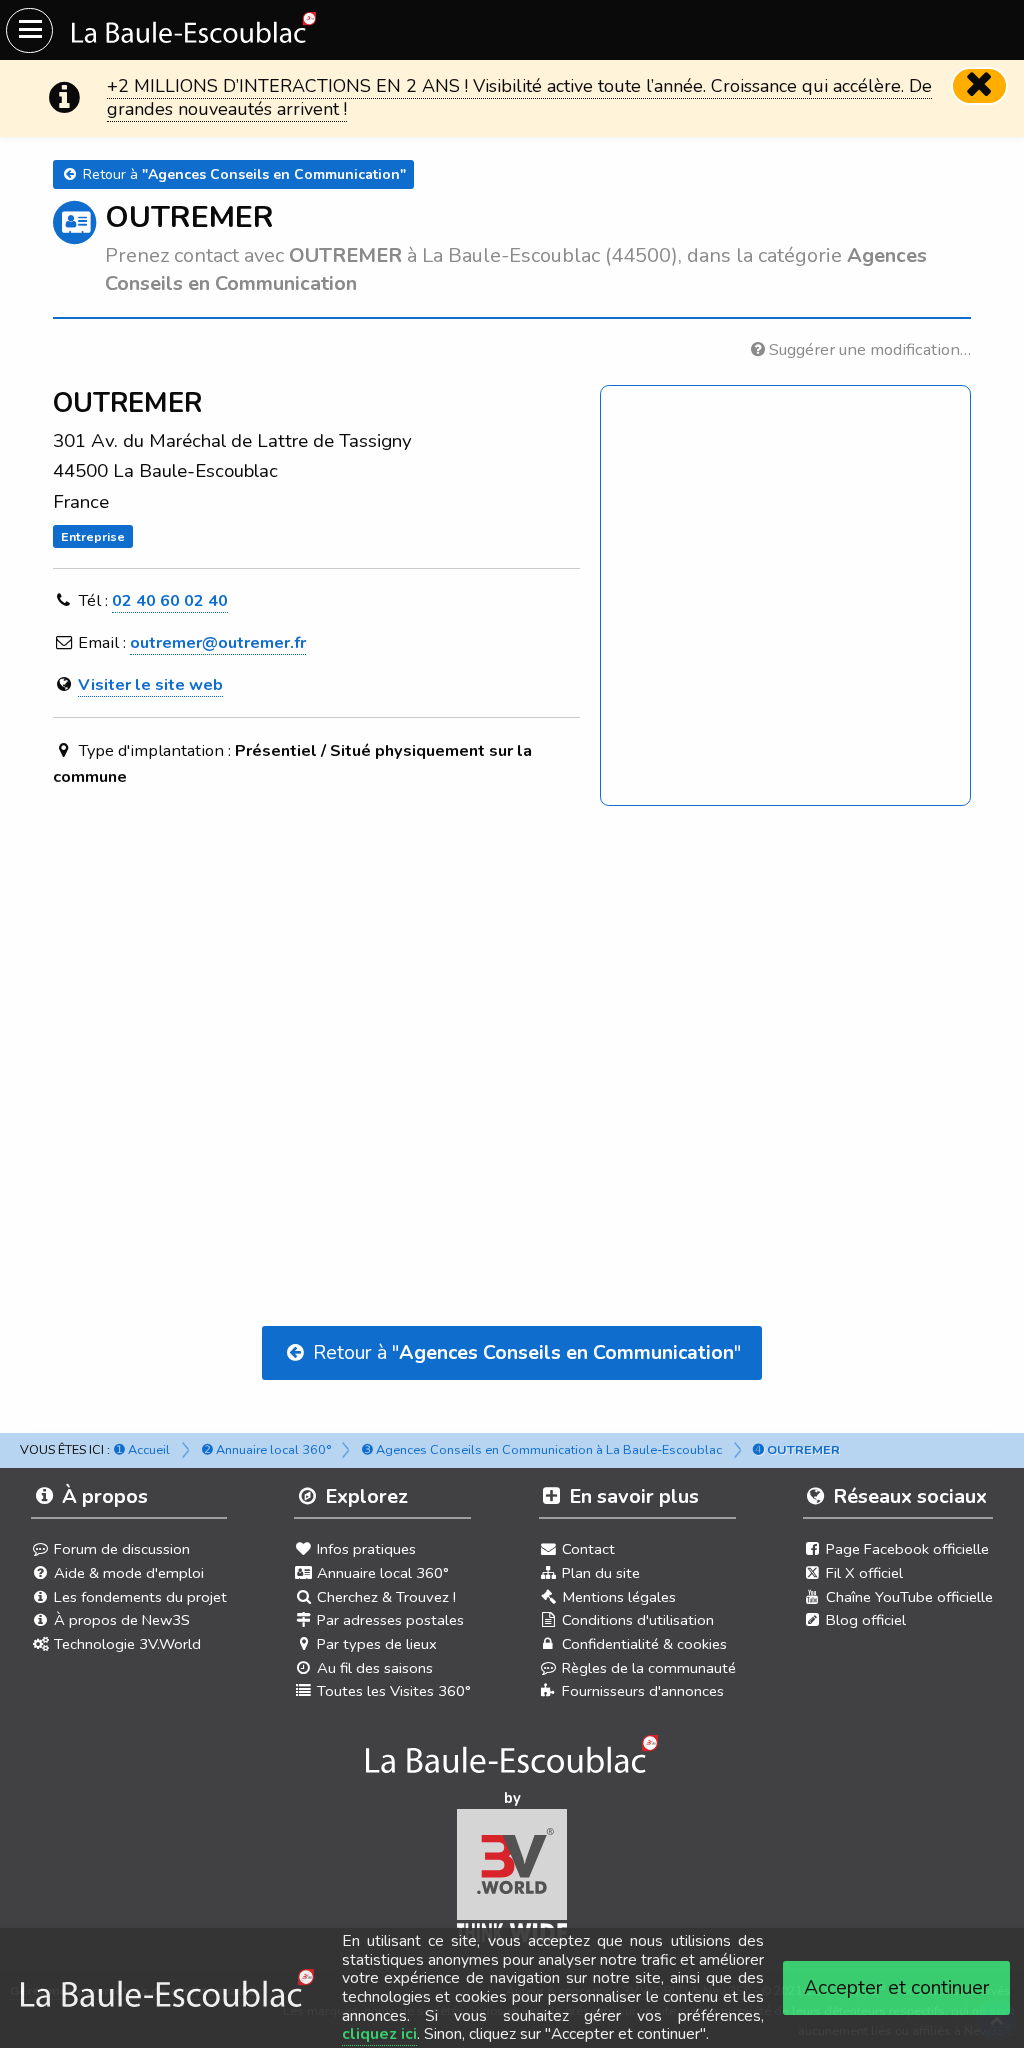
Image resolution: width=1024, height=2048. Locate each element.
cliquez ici (379, 2034)
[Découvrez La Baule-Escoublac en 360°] (512, 1760)
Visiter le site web (150, 684)
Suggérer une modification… (868, 349)
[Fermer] (980, 86)
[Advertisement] (512, 1010)
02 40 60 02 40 (170, 600)
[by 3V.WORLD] (512, 1882)
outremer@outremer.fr (218, 642)
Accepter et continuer (897, 1987)
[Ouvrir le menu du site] (29, 30)
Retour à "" (524, 1352)
